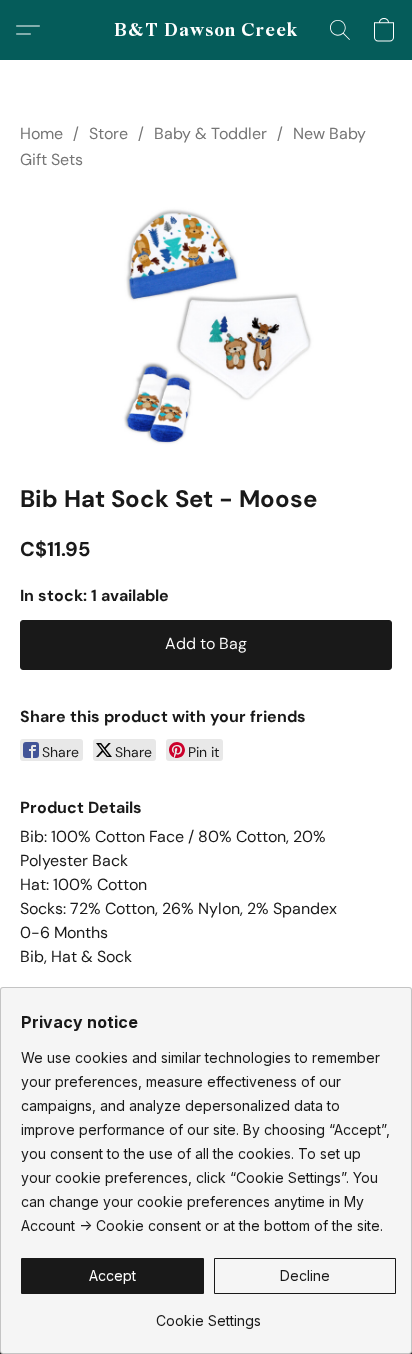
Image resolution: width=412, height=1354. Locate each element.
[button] (206, 30)
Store (108, 133)
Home (41, 133)
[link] (208, 1313)
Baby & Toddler (210, 133)
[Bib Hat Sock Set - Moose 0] (206, 323)
